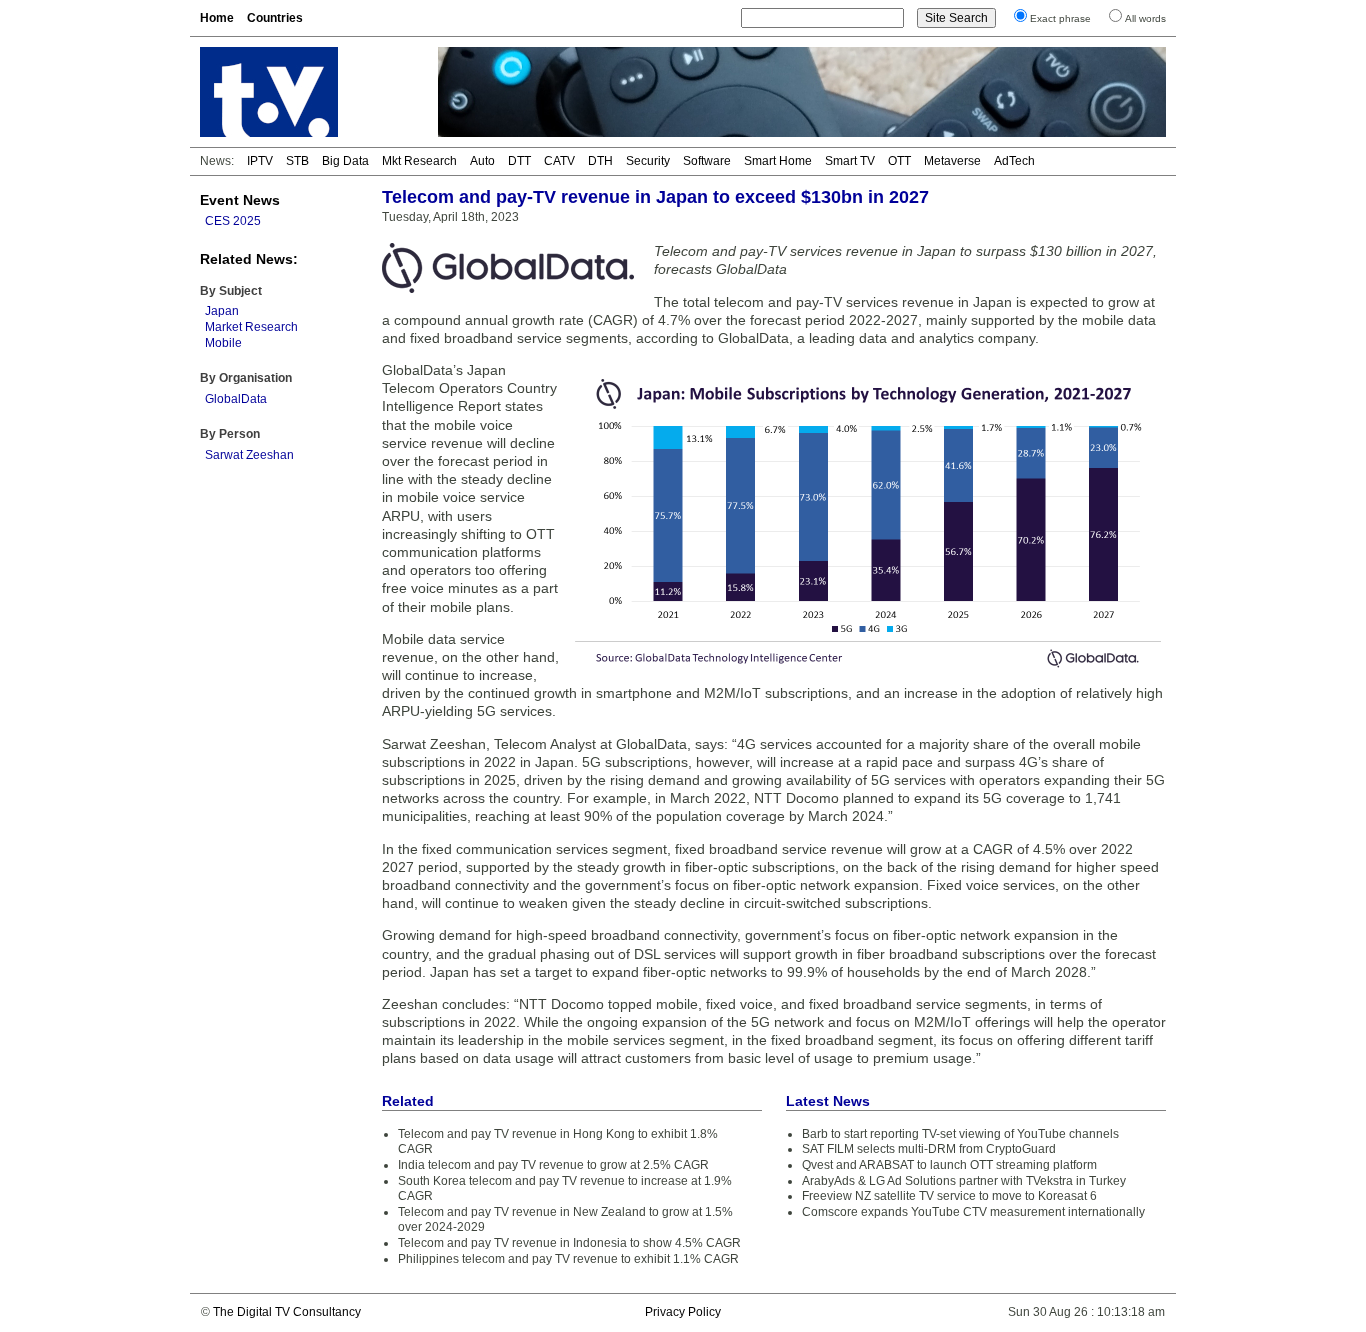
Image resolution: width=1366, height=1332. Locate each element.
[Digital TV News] (307, 92)
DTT (519, 161)
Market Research (251, 327)
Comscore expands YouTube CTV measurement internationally (973, 1212)
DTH (600, 161)
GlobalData (236, 399)
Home (217, 18)
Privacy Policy (683, 1312)
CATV (559, 161)
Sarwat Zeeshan (249, 455)
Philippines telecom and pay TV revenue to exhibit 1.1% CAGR (568, 1259)
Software (707, 161)
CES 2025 (233, 221)
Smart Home (778, 161)
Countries (275, 18)
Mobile (223, 343)
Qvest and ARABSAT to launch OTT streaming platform (949, 1165)
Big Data (345, 161)
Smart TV (850, 161)
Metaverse (952, 161)
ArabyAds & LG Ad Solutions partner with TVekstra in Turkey (964, 1181)
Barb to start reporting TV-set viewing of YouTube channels (960, 1134)
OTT (899, 161)
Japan (222, 311)
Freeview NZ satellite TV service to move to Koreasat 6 (949, 1196)
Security (648, 161)
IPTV (260, 161)
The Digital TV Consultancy (287, 1312)
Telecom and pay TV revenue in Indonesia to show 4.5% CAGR (569, 1243)
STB (297, 161)
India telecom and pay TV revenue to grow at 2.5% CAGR (553, 1165)
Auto (482, 161)
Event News (240, 200)
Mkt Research (419, 161)
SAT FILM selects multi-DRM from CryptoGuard (929, 1149)
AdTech (1014, 161)
